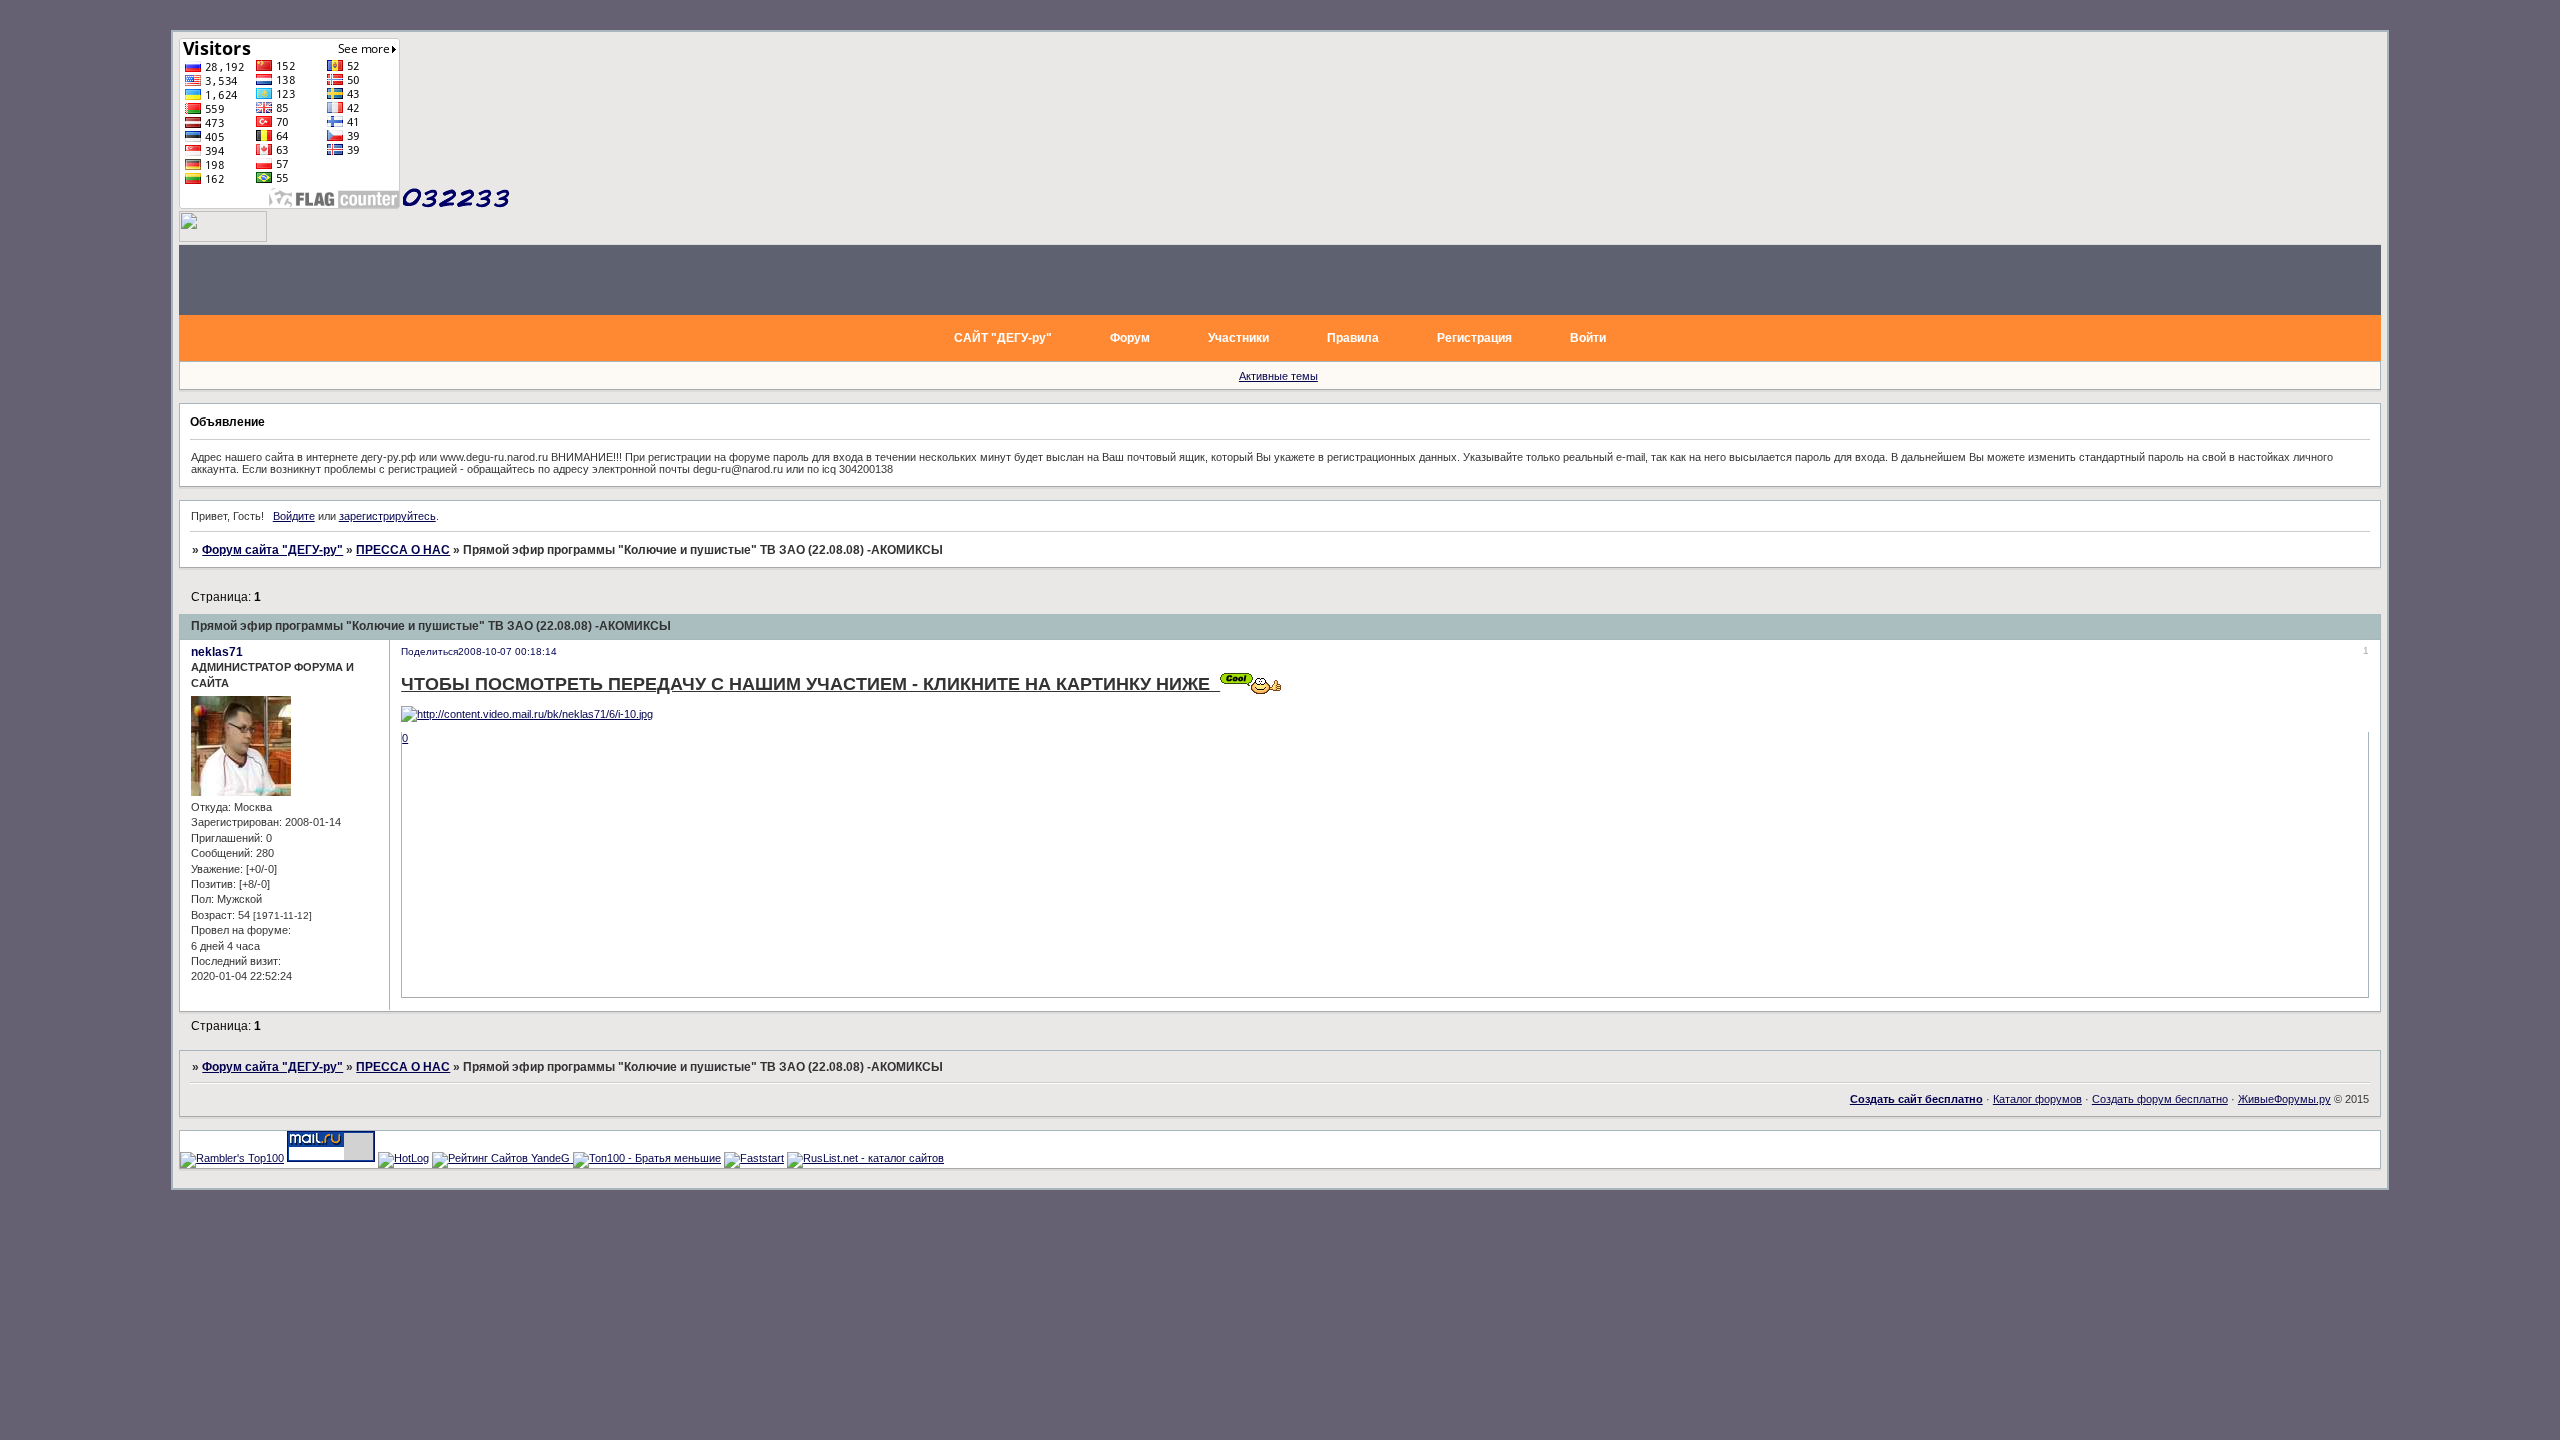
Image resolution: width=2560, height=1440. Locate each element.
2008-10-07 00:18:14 (507, 651)
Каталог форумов (2037, 1099)
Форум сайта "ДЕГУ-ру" (272, 550)
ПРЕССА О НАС (403, 550)
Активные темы (1278, 376)
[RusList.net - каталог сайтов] (865, 1158)
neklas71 (217, 652)
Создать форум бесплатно (2160, 1099)
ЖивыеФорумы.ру (2284, 1099)
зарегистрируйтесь (387, 516)
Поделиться (429, 651)
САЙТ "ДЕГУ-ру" (1003, 338)
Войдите (294, 516)
